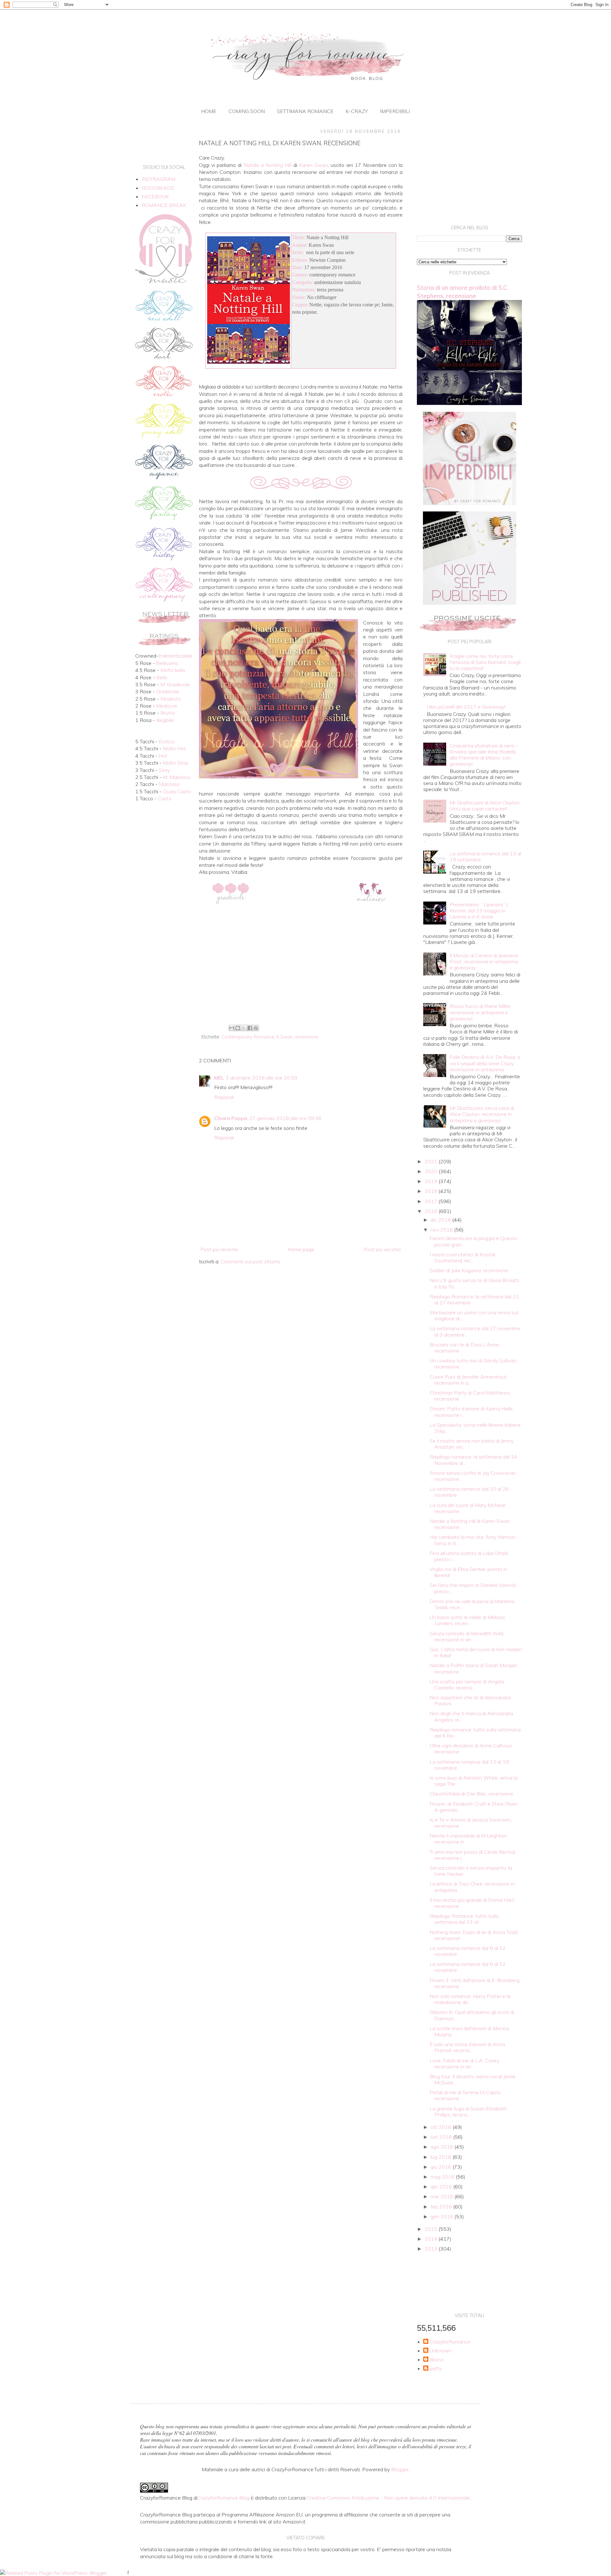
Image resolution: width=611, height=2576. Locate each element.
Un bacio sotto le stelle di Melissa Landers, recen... (467, 1620)
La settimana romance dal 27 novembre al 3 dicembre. (475, 1331)
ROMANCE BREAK (164, 205)
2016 (432, 1211)
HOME (209, 111)
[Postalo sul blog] (238, 1028)
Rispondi (224, 1097)
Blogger (400, 2469)
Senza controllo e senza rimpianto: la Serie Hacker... (471, 1871)
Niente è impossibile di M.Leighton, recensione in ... (469, 1839)
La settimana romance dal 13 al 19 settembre (485, 856)
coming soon (247, 111)
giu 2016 (442, 2167)
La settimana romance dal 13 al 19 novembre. (469, 1765)
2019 (432, 1181)
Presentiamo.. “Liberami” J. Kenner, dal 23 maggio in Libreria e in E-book (479, 910)
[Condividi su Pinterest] (256, 1028)
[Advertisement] (301, 970)
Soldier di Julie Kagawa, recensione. (469, 1270)
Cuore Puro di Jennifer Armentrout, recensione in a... (469, 1380)
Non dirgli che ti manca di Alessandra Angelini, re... (471, 1716)
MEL (219, 1078)
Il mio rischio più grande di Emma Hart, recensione (472, 1903)
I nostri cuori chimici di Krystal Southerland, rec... (462, 1257)
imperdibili (395, 111)
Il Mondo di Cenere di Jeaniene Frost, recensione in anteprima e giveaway (484, 961)
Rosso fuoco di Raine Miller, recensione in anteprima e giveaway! (481, 1012)
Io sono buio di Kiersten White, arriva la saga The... (474, 1781)
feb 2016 (442, 2207)
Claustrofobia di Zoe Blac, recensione (471, 1794)
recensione (306, 1037)
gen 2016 (442, 2216)
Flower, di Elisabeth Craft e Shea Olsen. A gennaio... (474, 1807)
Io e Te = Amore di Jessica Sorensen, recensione (471, 1823)
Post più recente (219, 1249)
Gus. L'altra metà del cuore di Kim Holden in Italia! (476, 1652)
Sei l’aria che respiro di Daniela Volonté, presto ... (473, 1588)
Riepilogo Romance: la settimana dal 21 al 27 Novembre (474, 1299)
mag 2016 (443, 2177)
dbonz (437, 2360)
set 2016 (442, 2137)
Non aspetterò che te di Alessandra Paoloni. (470, 1700)
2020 (432, 1171)
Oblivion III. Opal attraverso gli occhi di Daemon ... (472, 2015)
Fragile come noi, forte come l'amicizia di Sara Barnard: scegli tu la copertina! (485, 662)
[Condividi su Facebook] (250, 1028)
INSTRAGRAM (158, 179)
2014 (432, 2239)
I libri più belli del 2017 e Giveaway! (466, 707)
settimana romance (305, 111)
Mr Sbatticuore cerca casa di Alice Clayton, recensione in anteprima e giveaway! (482, 1114)
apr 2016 (442, 2187)
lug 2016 (442, 2157)
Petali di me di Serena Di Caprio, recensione (466, 2095)
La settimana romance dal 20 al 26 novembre (469, 1492)
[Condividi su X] (244, 1028)
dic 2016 (441, 1220)
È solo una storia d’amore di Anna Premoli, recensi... (467, 2047)
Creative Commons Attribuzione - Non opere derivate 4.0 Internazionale (388, 2498)
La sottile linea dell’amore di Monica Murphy (469, 2031)
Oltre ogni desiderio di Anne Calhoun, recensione (471, 1748)
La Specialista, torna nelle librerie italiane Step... (475, 1428)
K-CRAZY (357, 111)
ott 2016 (442, 2127)
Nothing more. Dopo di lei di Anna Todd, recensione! (474, 1935)
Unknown (441, 2351)
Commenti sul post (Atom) (250, 1261)
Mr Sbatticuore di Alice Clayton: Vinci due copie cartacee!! (485, 806)
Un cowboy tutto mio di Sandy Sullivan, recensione (474, 1363)
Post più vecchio (382, 1249)
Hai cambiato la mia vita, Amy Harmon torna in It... (473, 1540)
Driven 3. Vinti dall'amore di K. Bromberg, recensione (475, 1983)
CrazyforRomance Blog (223, 2498)
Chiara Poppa (231, 1118)
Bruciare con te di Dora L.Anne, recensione (465, 1348)
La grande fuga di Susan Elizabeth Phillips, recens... (468, 2112)
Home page (301, 1249)
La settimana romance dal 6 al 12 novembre (468, 1951)
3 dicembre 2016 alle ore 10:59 (261, 1078)
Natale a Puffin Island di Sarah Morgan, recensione (474, 1668)
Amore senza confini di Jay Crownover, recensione (473, 1476)
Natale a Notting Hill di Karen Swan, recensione (470, 1524)
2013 (432, 2249)
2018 (432, 1191)
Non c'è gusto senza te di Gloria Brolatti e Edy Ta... (474, 1283)
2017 (432, 1201)
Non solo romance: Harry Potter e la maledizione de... (470, 1999)
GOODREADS (158, 188)
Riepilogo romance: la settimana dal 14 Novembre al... (473, 1460)
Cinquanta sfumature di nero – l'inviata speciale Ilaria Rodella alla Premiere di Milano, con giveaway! (484, 755)
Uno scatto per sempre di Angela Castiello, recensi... (467, 1684)
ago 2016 (442, 2147)
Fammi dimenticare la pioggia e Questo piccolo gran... (473, 1241)
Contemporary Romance (248, 1037)
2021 (432, 1161)
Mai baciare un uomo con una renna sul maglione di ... (474, 1315)
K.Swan (284, 1037)
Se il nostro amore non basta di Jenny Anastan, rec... (472, 1444)
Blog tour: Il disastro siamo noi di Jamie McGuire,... (473, 2079)
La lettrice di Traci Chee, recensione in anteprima (472, 1887)
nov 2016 (442, 1230)
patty (436, 2369)
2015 (432, 2229)
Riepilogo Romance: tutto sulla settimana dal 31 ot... (464, 1919)
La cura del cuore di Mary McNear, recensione (468, 1508)
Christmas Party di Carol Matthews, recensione (470, 1396)
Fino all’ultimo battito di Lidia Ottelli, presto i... (469, 1556)
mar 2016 (442, 2196)
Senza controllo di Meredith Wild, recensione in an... (467, 1636)
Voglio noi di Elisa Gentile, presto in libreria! (468, 1572)
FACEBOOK (155, 196)
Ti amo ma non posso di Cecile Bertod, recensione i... (473, 1855)
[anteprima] (470, 503)
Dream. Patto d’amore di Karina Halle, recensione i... (472, 1412)
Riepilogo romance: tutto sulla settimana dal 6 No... (475, 1733)
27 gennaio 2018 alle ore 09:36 (285, 1118)
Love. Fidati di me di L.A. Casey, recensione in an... (465, 2063)
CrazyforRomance (450, 2342)
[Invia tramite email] (232, 1028)
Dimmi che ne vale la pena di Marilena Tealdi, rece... (472, 1604)
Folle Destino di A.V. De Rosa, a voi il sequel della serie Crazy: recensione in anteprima (485, 1063)
